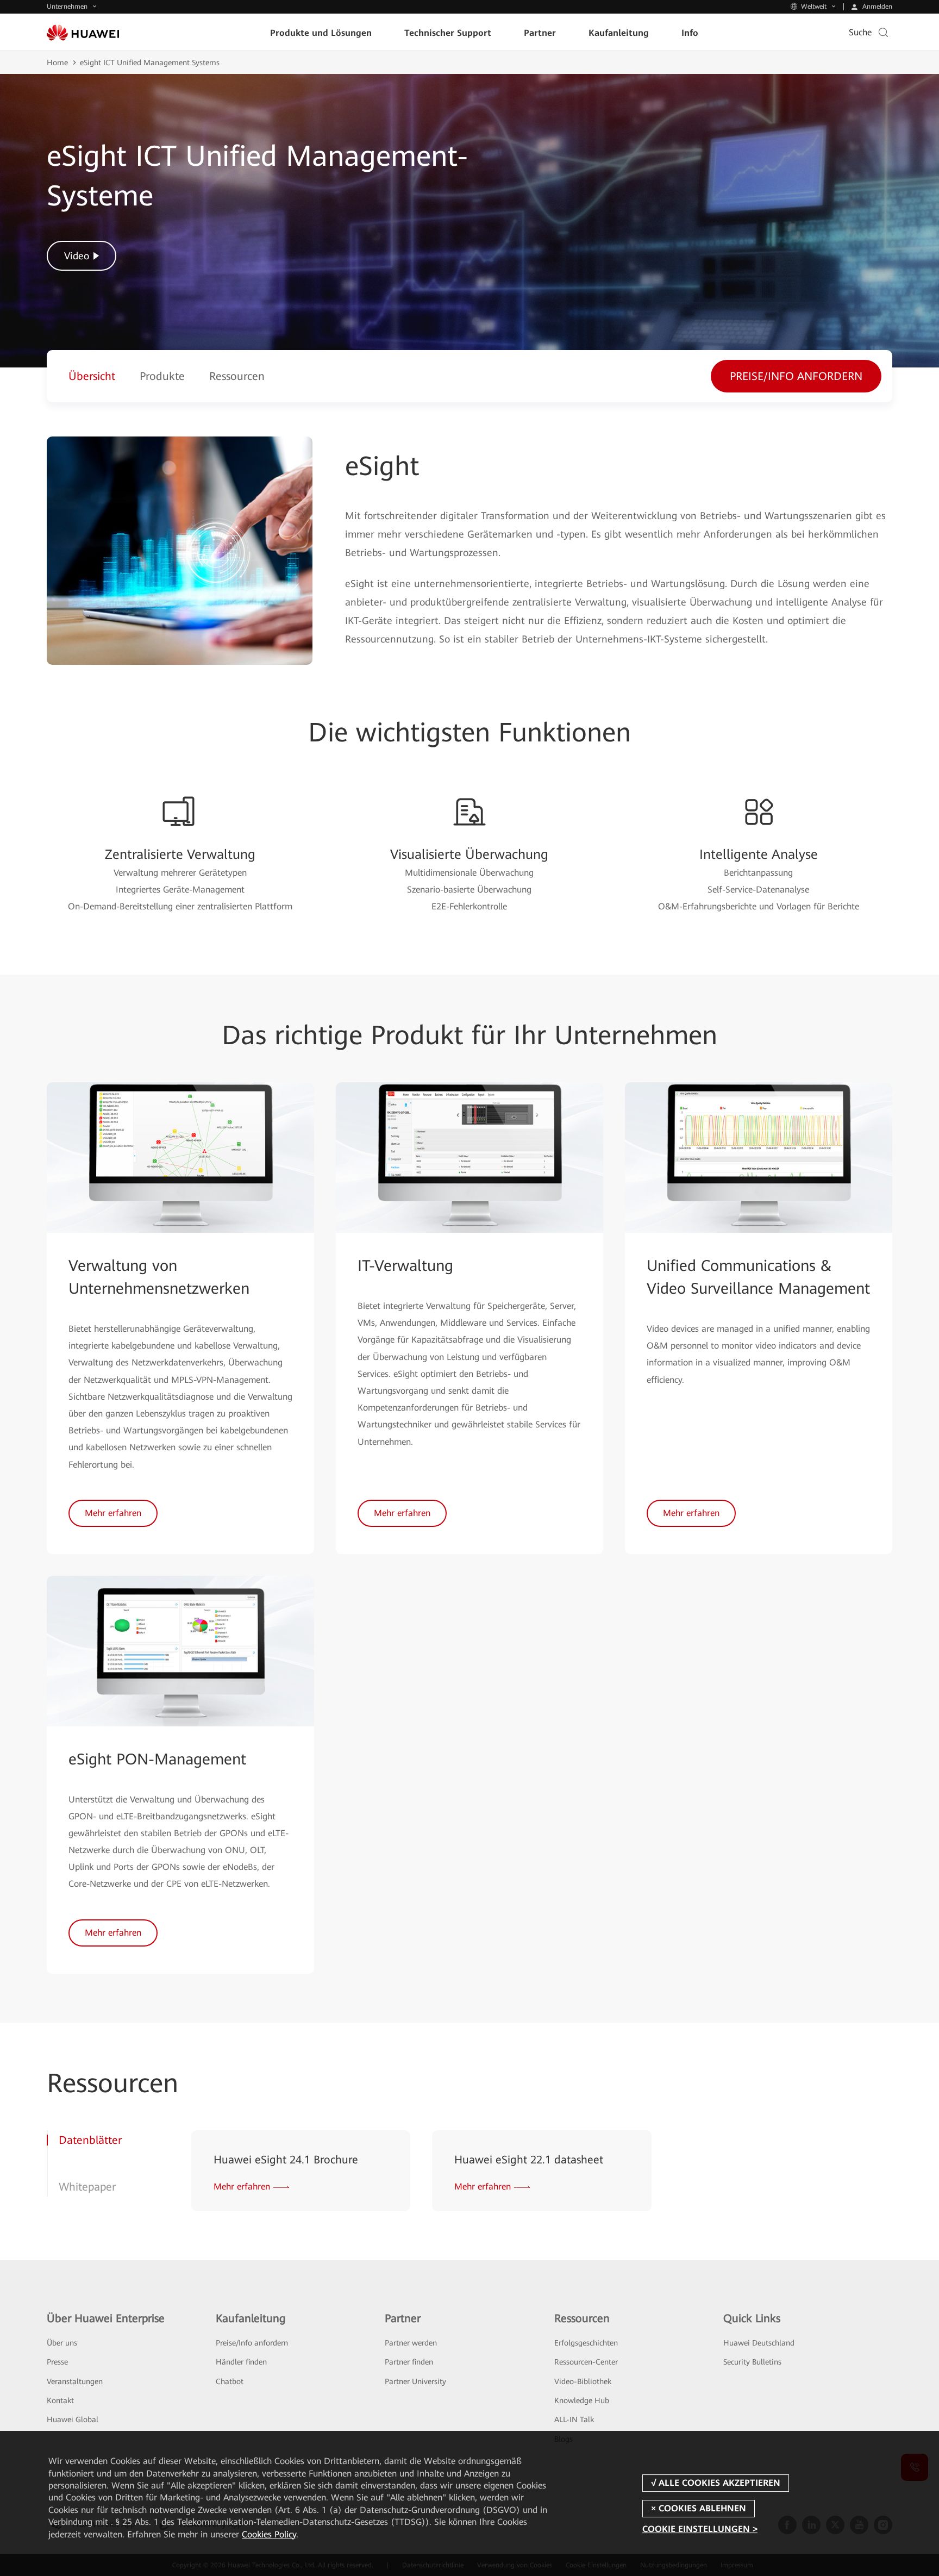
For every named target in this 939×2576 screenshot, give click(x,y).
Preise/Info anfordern (252, 2343)
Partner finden (409, 2362)
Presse (57, 2362)
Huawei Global (73, 2419)
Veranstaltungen (75, 2381)
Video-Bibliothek (583, 2381)
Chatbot (230, 2381)
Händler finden (241, 2362)
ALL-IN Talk (574, 2419)
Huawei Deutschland (759, 2343)
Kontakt (60, 2400)
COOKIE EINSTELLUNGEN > (700, 2529)
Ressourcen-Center (586, 2362)
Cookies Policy (269, 2534)
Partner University (415, 2381)
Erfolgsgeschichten (586, 2343)
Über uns (62, 2343)
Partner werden (411, 2343)
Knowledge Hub (582, 2400)
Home (57, 63)
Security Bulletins (752, 2362)
